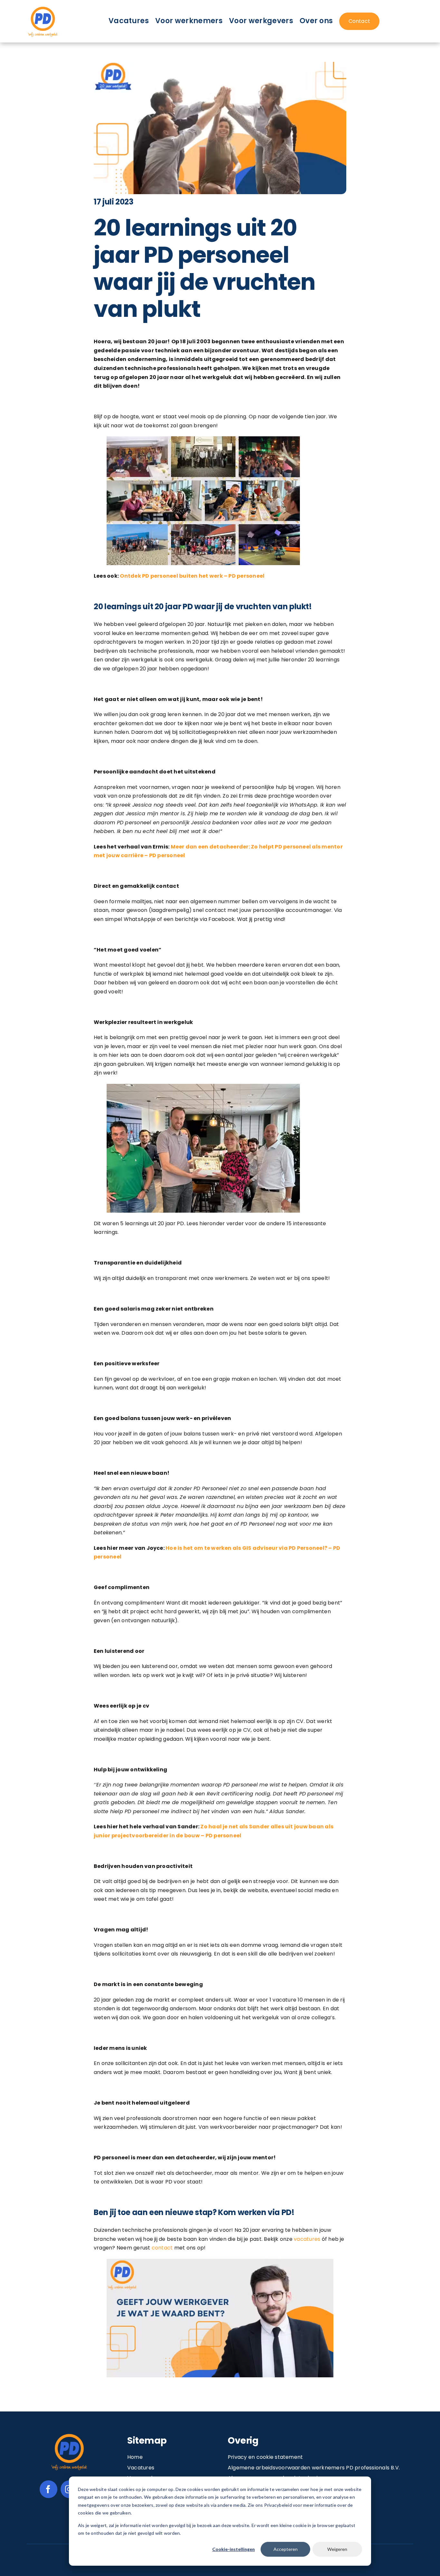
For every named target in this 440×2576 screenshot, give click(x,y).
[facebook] (48, 2489)
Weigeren (337, 2549)
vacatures (307, 2239)
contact (162, 2248)
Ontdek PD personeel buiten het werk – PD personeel (192, 576)
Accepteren (286, 2549)
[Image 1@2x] (43, 8)
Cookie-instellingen (234, 2549)
